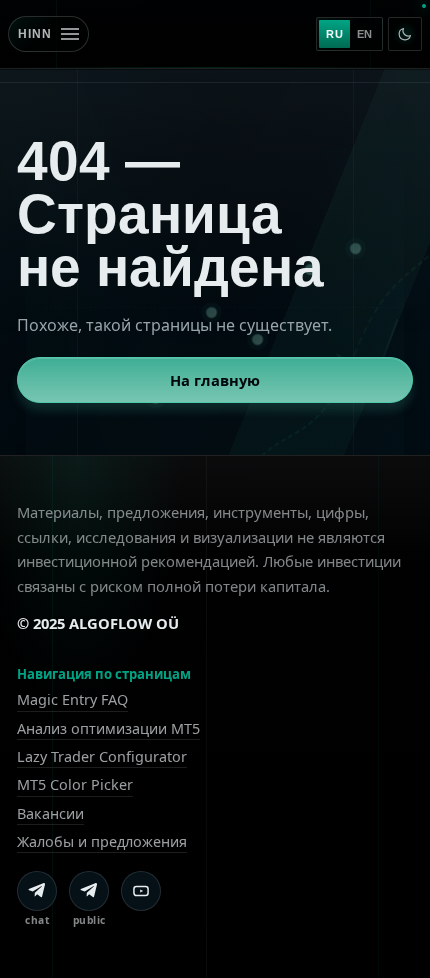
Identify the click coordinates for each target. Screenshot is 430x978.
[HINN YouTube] (141, 891)
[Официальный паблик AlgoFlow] (89, 891)
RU (334, 34)
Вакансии (50, 813)
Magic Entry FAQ (72, 699)
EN (365, 34)
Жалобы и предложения (102, 841)
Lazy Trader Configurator (102, 756)
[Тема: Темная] (405, 34)
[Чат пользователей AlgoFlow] (37, 891)
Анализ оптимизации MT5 (108, 728)
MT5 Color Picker (75, 784)
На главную (215, 380)
